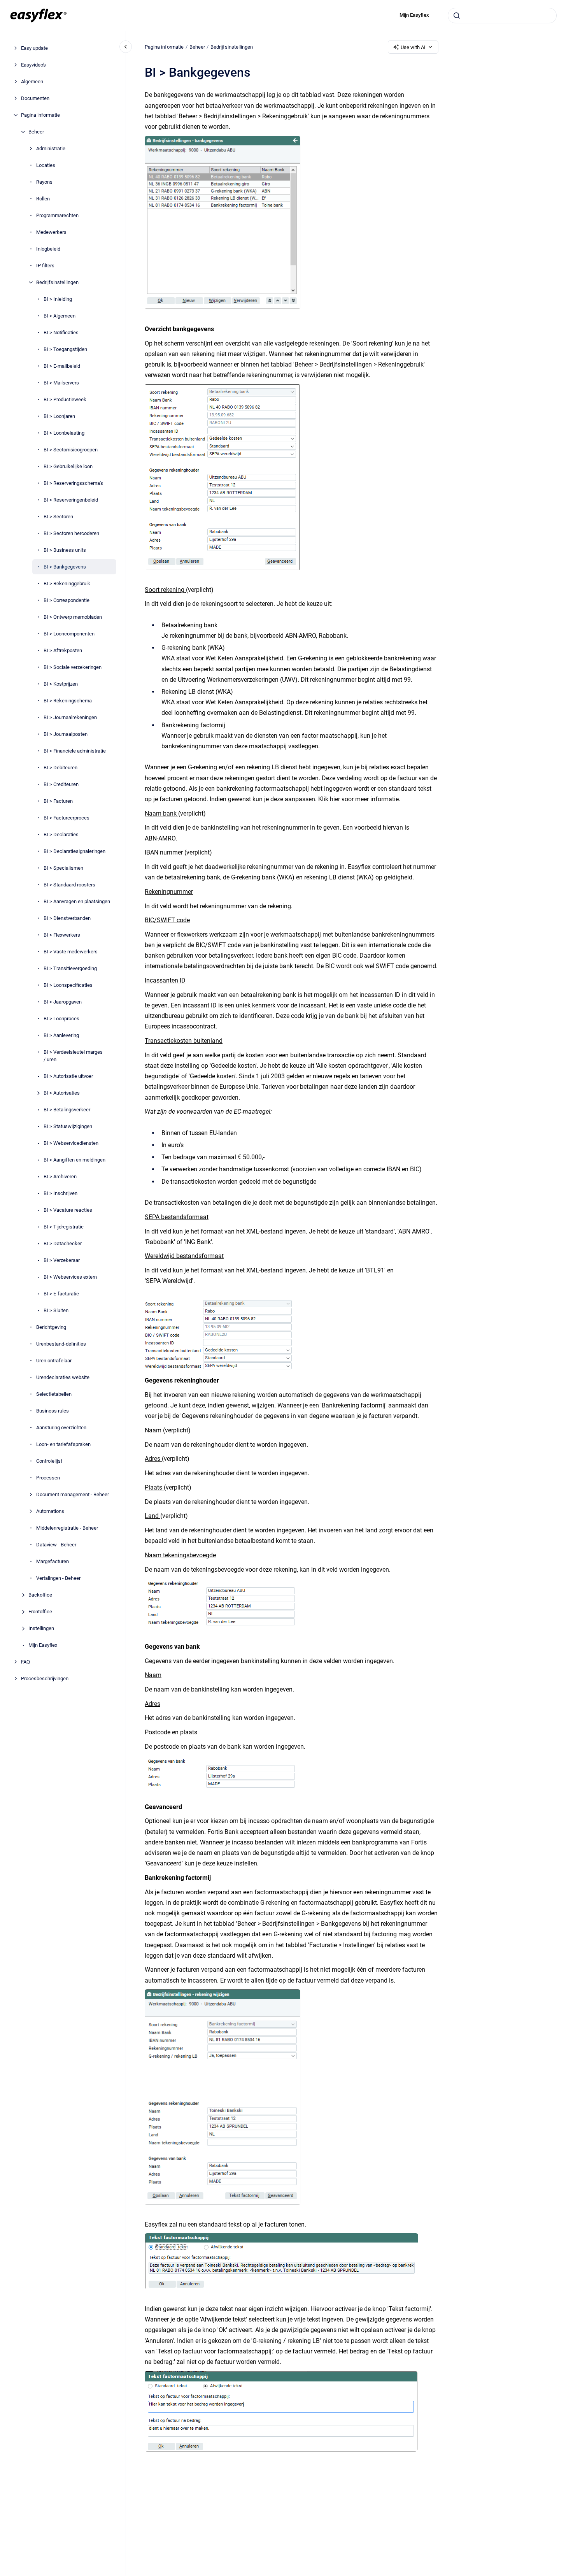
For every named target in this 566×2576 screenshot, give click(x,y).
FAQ (25, 1662)
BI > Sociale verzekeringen (73, 667)
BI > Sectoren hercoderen (71, 533)
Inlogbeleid (48, 249)
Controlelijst (49, 1461)
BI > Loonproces (61, 1019)
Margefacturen (53, 1561)
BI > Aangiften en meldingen (74, 1160)
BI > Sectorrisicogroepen (71, 450)
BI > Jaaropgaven (63, 1002)
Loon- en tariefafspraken (63, 1444)
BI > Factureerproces (67, 818)
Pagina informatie (40, 115)
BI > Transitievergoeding (70, 968)
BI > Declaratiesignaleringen (74, 851)
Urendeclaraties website (63, 1377)
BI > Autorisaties (62, 1093)
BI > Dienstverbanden (67, 918)
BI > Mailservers (61, 383)
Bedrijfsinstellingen (57, 282)
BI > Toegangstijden (65, 349)
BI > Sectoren (58, 517)
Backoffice (40, 1595)
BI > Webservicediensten (71, 1143)
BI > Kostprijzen (61, 684)
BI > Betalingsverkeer (67, 1110)
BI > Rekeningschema (68, 701)
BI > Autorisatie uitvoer (68, 1076)
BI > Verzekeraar (62, 1260)
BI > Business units (65, 550)
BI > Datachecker (63, 1243)
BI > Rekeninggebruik (67, 583)
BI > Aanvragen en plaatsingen (77, 901)
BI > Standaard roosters (69, 885)
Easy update (34, 48)
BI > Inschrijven (60, 1193)
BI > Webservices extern (70, 1277)
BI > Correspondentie (67, 600)
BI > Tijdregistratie (64, 1227)
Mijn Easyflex (414, 15)
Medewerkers (51, 232)
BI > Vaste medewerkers (71, 952)
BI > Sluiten (56, 1310)
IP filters (45, 266)
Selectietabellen (54, 1394)
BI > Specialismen (63, 868)
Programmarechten (57, 215)
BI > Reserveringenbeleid (71, 500)
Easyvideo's (33, 65)
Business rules (53, 1411)
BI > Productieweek (65, 399)
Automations (50, 1511)
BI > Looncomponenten (69, 634)
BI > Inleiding (58, 299)
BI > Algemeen (60, 316)
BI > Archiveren (60, 1177)
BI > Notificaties (61, 333)
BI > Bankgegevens (65, 567)
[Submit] (457, 16)
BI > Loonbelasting (64, 433)
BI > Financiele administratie (75, 751)
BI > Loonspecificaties (68, 985)
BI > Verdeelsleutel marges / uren (73, 1056)
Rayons (44, 182)
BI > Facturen (58, 801)
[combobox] (502, 16)
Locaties (46, 165)
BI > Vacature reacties (68, 1210)
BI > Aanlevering (61, 1035)
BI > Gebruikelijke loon (68, 466)
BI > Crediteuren (61, 784)
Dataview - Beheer (56, 1545)
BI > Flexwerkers (62, 935)
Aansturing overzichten (61, 1428)
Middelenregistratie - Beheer (67, 1528)
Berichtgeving (51, 1327)
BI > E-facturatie (61, 1294)
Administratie (51, 148)
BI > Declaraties (61, 834)
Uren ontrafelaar (54, 1361)
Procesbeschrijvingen (45, 1678)
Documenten (35, 98)
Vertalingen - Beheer (58, 1578)
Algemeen (32, 82)
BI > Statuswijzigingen (68, 1126)
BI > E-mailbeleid (62, 366)
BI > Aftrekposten (63, 650)
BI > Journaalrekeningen (70, 717)
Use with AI (413, 47)
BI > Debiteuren (60, 768)
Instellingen (41, 1628)
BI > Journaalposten (66, 734)
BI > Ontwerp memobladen (73, 617)
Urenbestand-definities (61, 1344)
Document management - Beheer (73, 1494)
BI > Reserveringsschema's (73, 483)
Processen (48, 1478)
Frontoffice (40, 1612)
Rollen (43, 199)
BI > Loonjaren (59, 416)
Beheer (36, 132)
